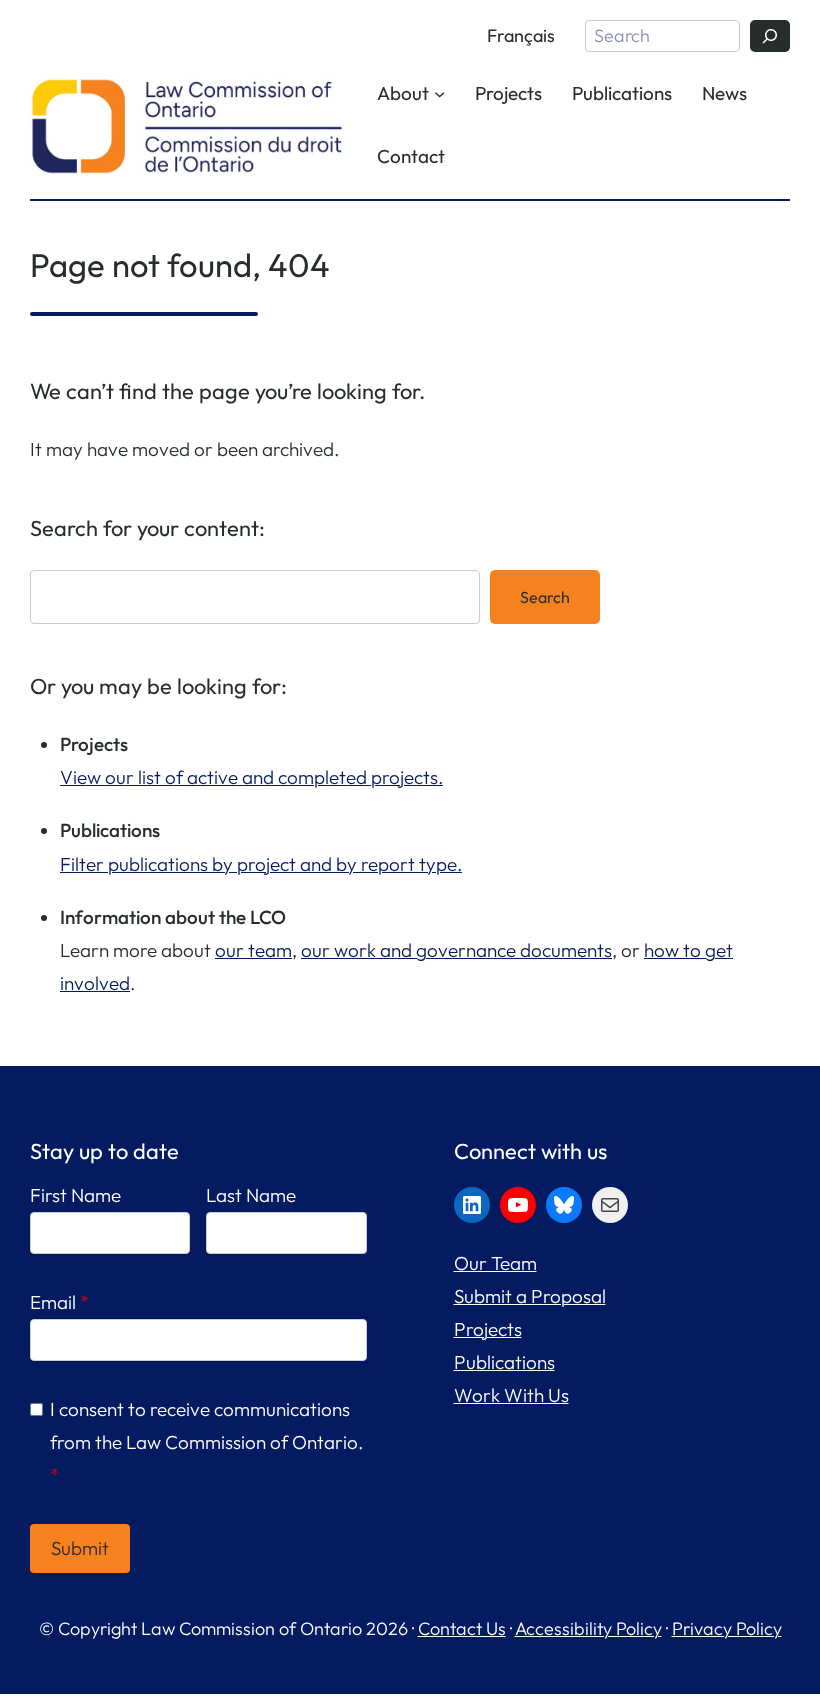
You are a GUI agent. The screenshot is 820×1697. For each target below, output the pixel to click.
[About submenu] (439, 93)
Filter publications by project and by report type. (261, 864)
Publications (504, 1362)
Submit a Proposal (530, 1296)
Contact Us (462, 1628)
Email (59, 1302)
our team (253, 950)
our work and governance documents (456, 950)
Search (545, 597)
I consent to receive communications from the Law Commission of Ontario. (206, 1442)
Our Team (495, 1263)
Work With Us (511, 1395)
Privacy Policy (727, 1628)
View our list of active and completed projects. (251, 777)
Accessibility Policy (588, 1628)
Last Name (251, 1195)
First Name (75, 1195)
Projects (488, 1329)
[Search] (770, 36)
